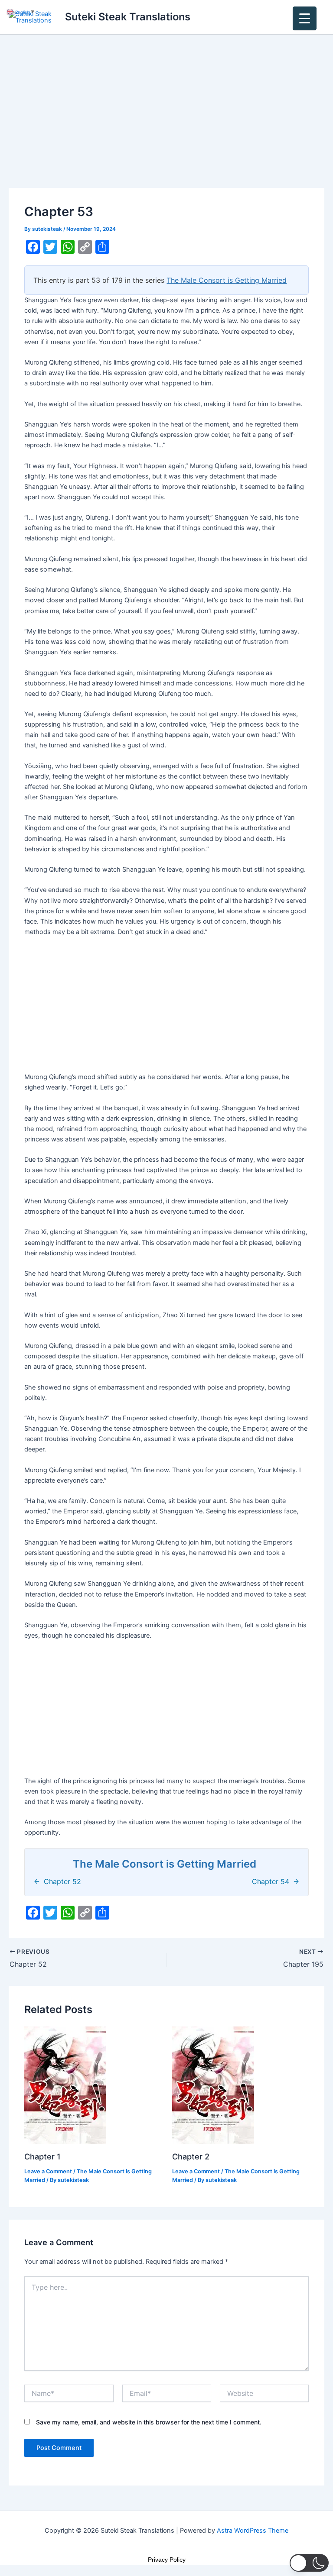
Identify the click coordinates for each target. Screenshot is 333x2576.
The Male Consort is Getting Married (227, 280)
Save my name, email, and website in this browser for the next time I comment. (149, 2422)
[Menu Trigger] (305, 18)
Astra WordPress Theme (253, 2531)
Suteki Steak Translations (128, 17)
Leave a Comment (48, 2171)
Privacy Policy (167, 2560)
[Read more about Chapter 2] (213, 2085)
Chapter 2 (191, 2156)
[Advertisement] (166, 124)
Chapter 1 (42, 2156)
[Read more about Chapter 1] (65, 2085)
